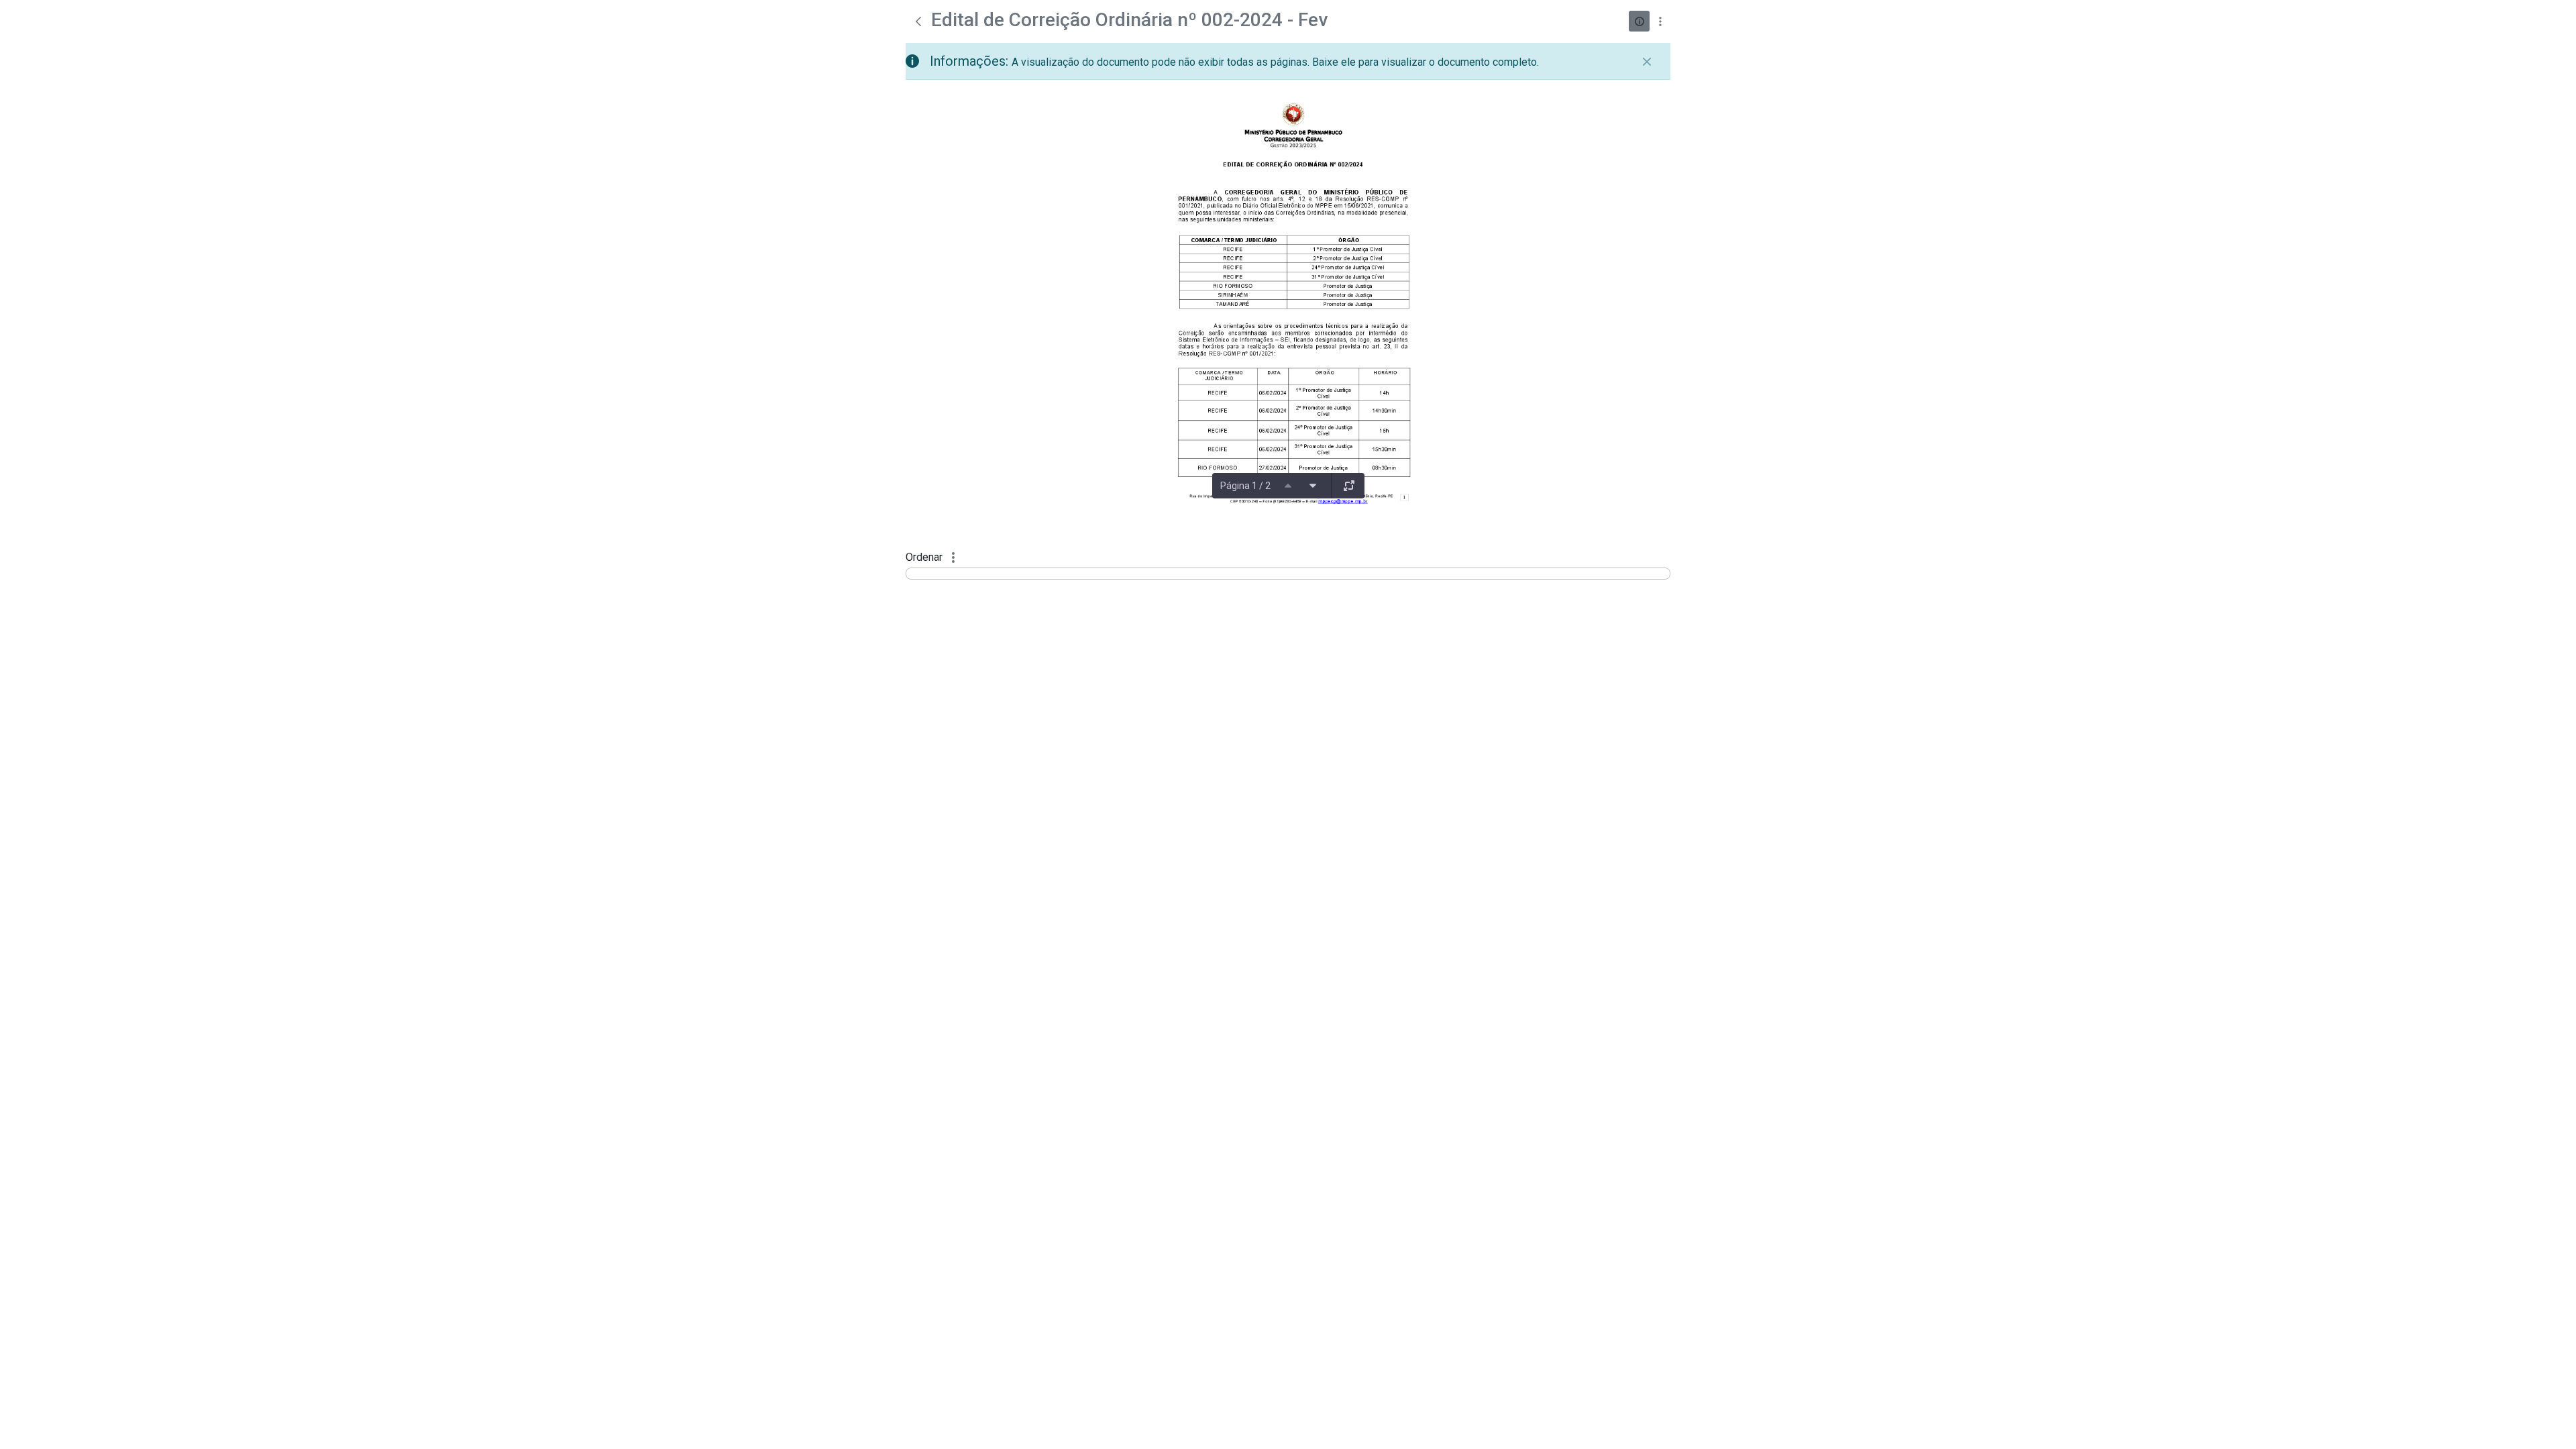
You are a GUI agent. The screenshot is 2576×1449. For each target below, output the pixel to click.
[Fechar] (1647, 62)
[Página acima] (1288, 486)
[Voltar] (918, 21)
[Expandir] (1349, 486)
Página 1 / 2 (1245, 486)
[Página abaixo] (1313, 486)
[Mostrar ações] (1660, 21)
